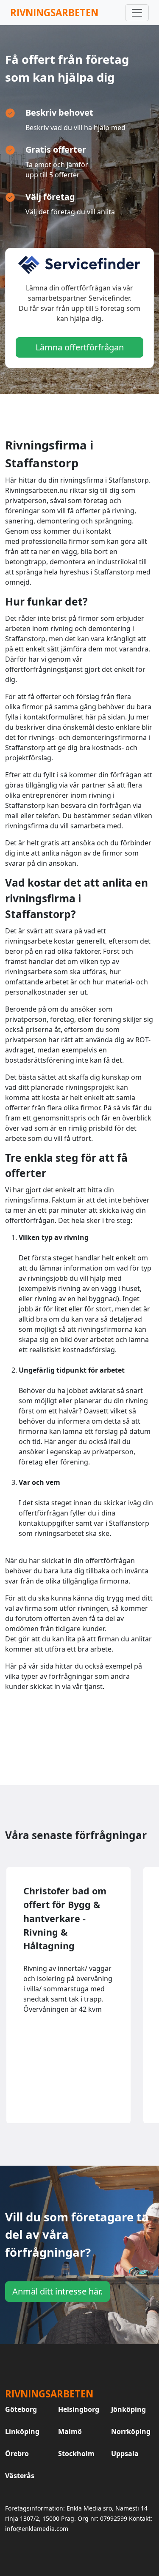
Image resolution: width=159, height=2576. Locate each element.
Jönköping (128, 2409)
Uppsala (125, 2454)
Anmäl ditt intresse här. (57, 2291)
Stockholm (76, 2454)
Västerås (20, 2476)
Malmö (70, 2431)
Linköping (22, 2431)
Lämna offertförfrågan (80, 347)
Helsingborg (79, 2409)
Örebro (17, 2454)
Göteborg (21, 2409)
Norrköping (131, 2431)
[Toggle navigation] (137, 13)
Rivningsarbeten (54, 13)
